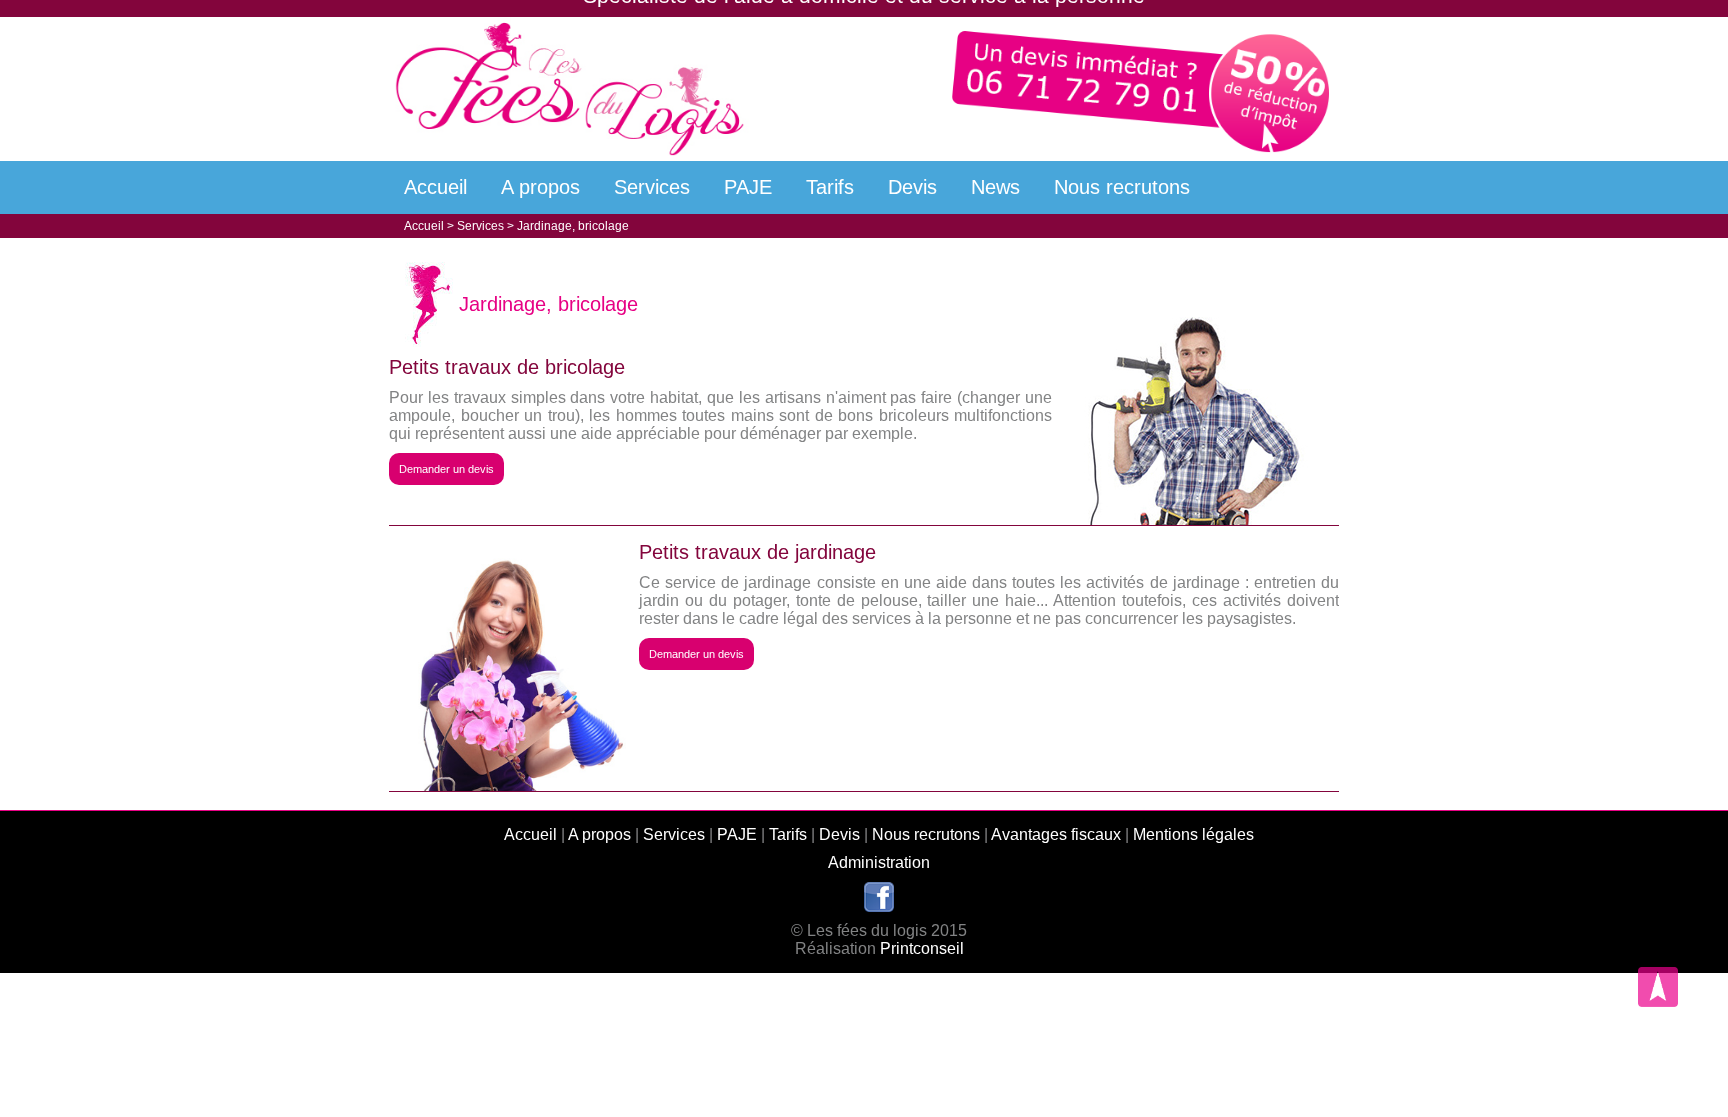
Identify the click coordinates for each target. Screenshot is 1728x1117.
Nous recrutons (1122, 187)
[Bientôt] (879, 906)
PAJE (748, 187)
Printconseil (922, 948)
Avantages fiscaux (1056, 834)
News (995, 187)
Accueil (435, 187)
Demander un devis (446, 469)
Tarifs (830, 187)
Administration (879, 862)
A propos (540, 187)
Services (652, 187)
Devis (912, 187)
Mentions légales (1193, 834)
